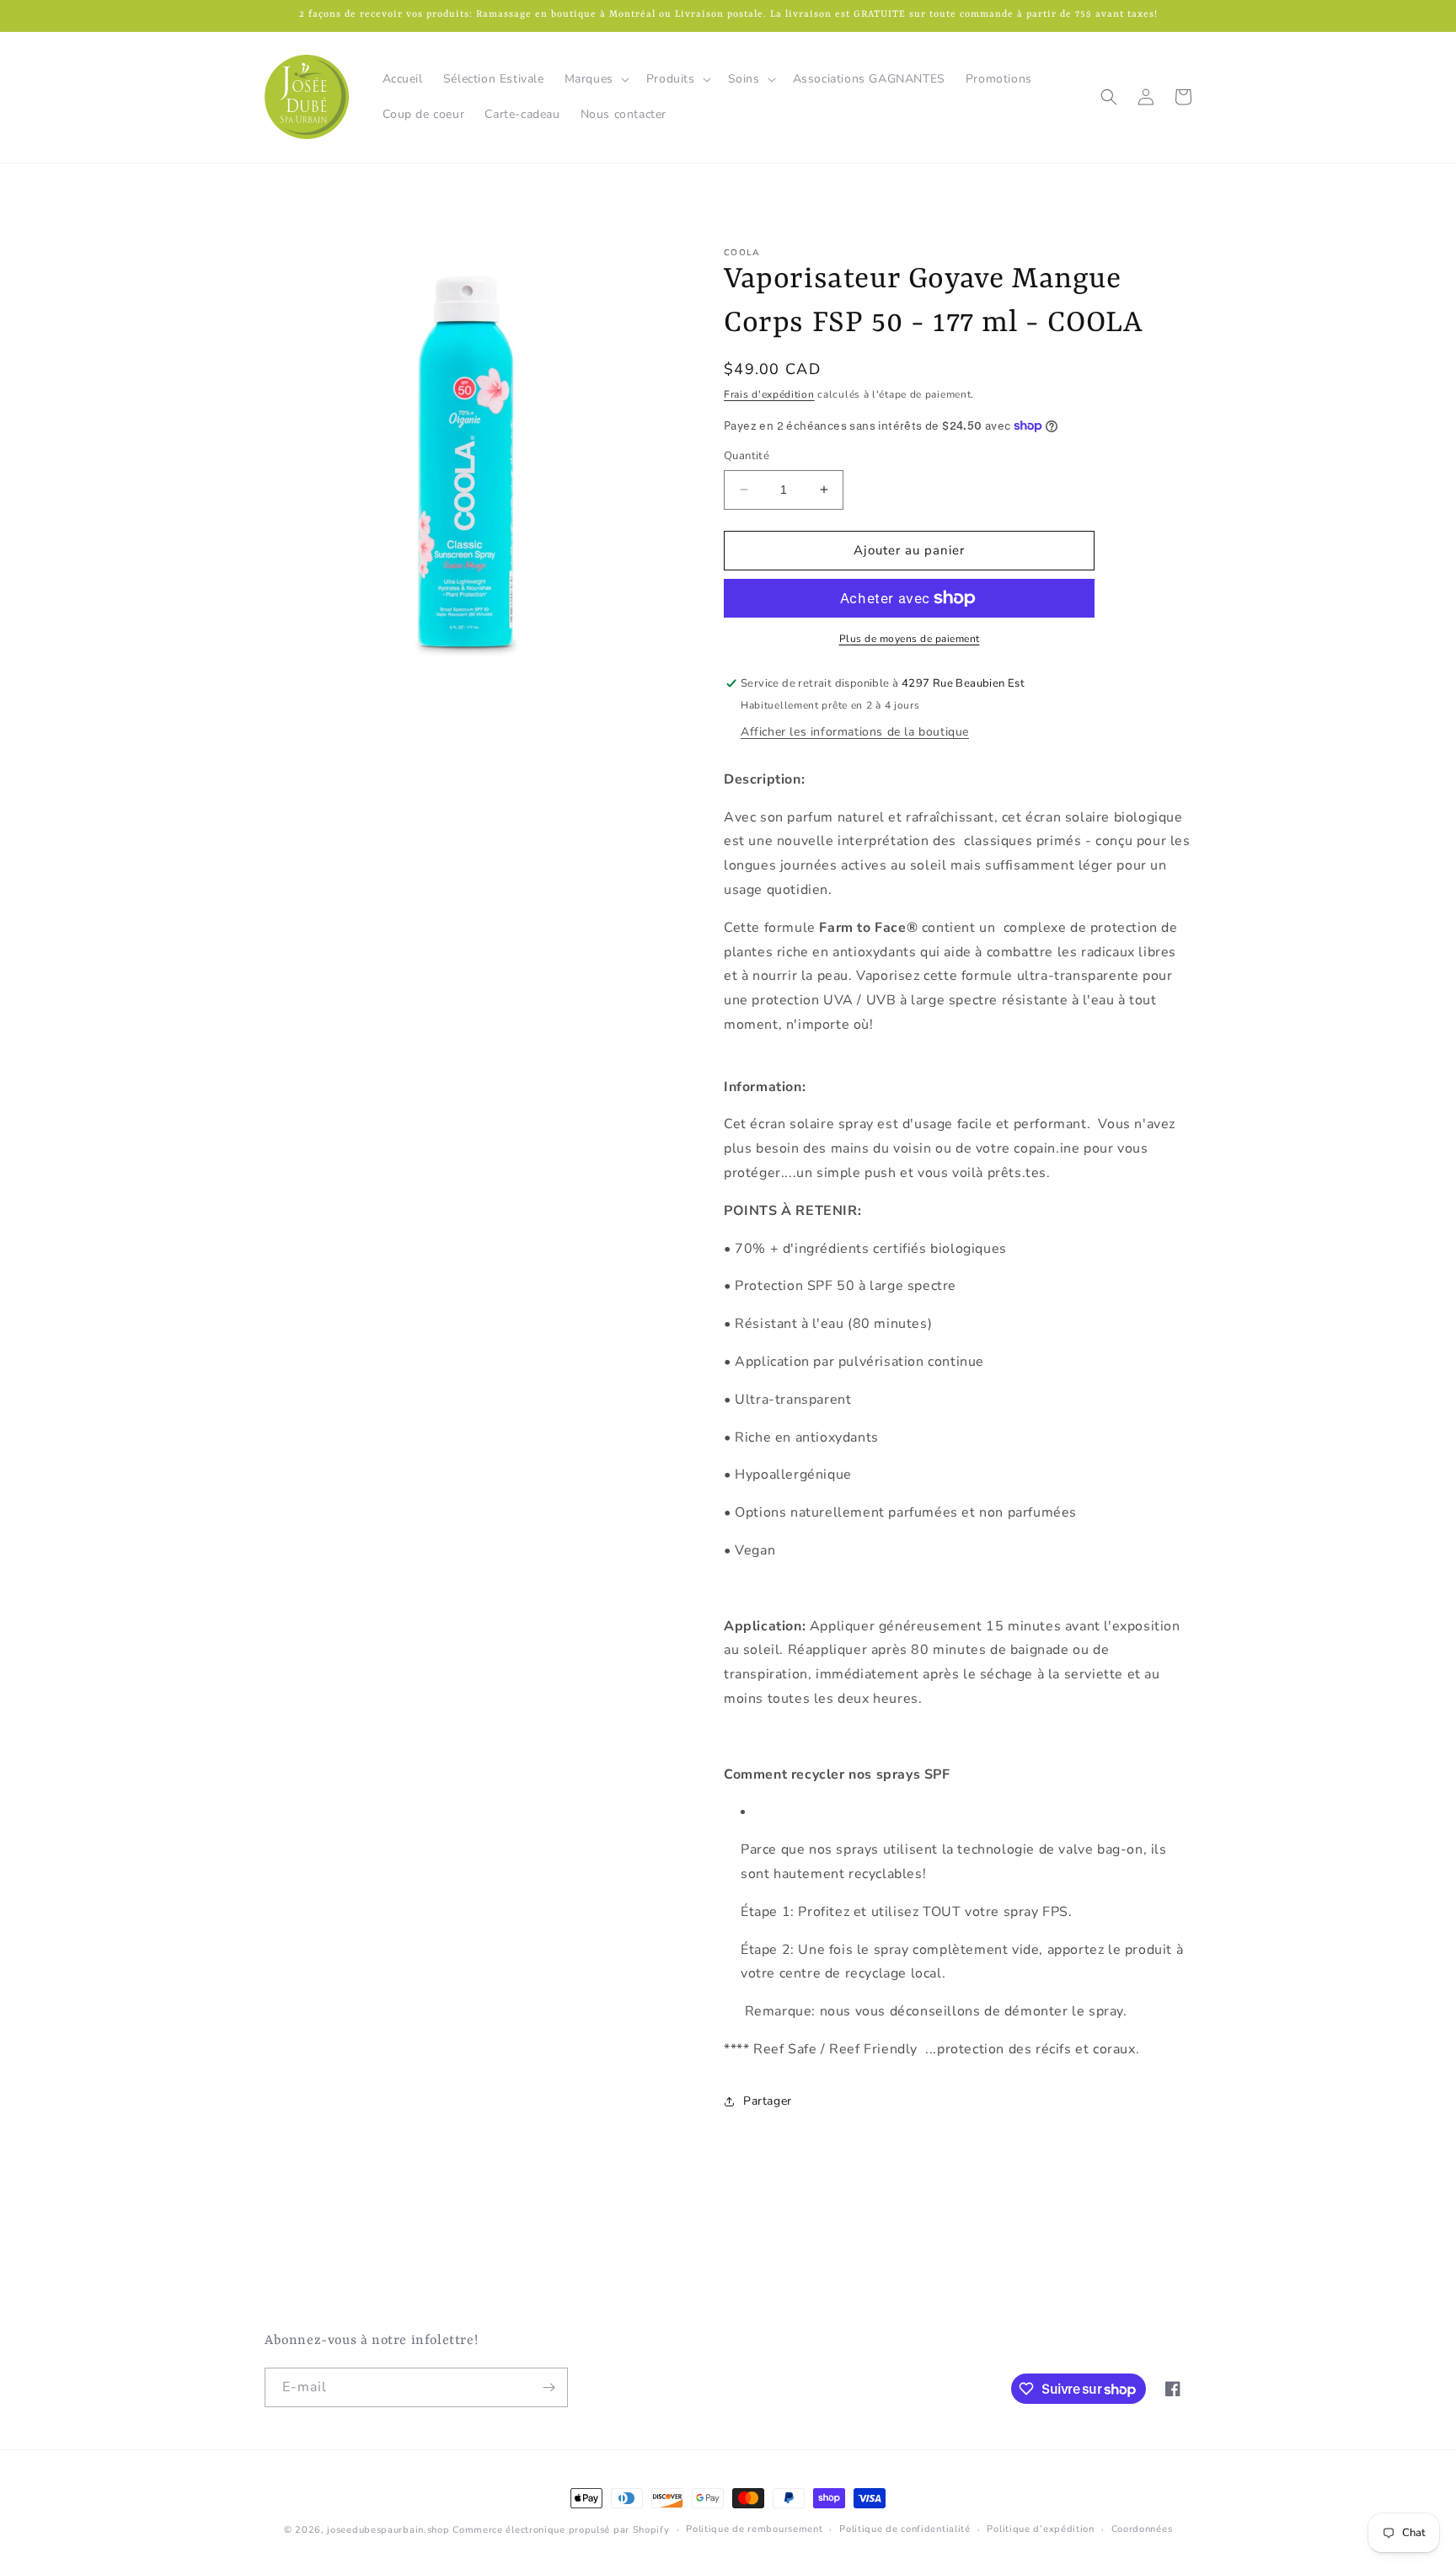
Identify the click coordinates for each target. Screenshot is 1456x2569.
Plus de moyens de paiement (910, 639)
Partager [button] (768, 2101)
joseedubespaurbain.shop (388, 2530)
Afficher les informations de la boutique (855, 732)
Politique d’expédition (1040, 2529)
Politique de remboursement (754, 2529)
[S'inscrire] (549, 2387)
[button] (595, 79)
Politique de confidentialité (905, 2529)
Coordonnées (1142, 2529)
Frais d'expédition (769, 394)
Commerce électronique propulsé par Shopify (561, 2530)
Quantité (747, 456)
